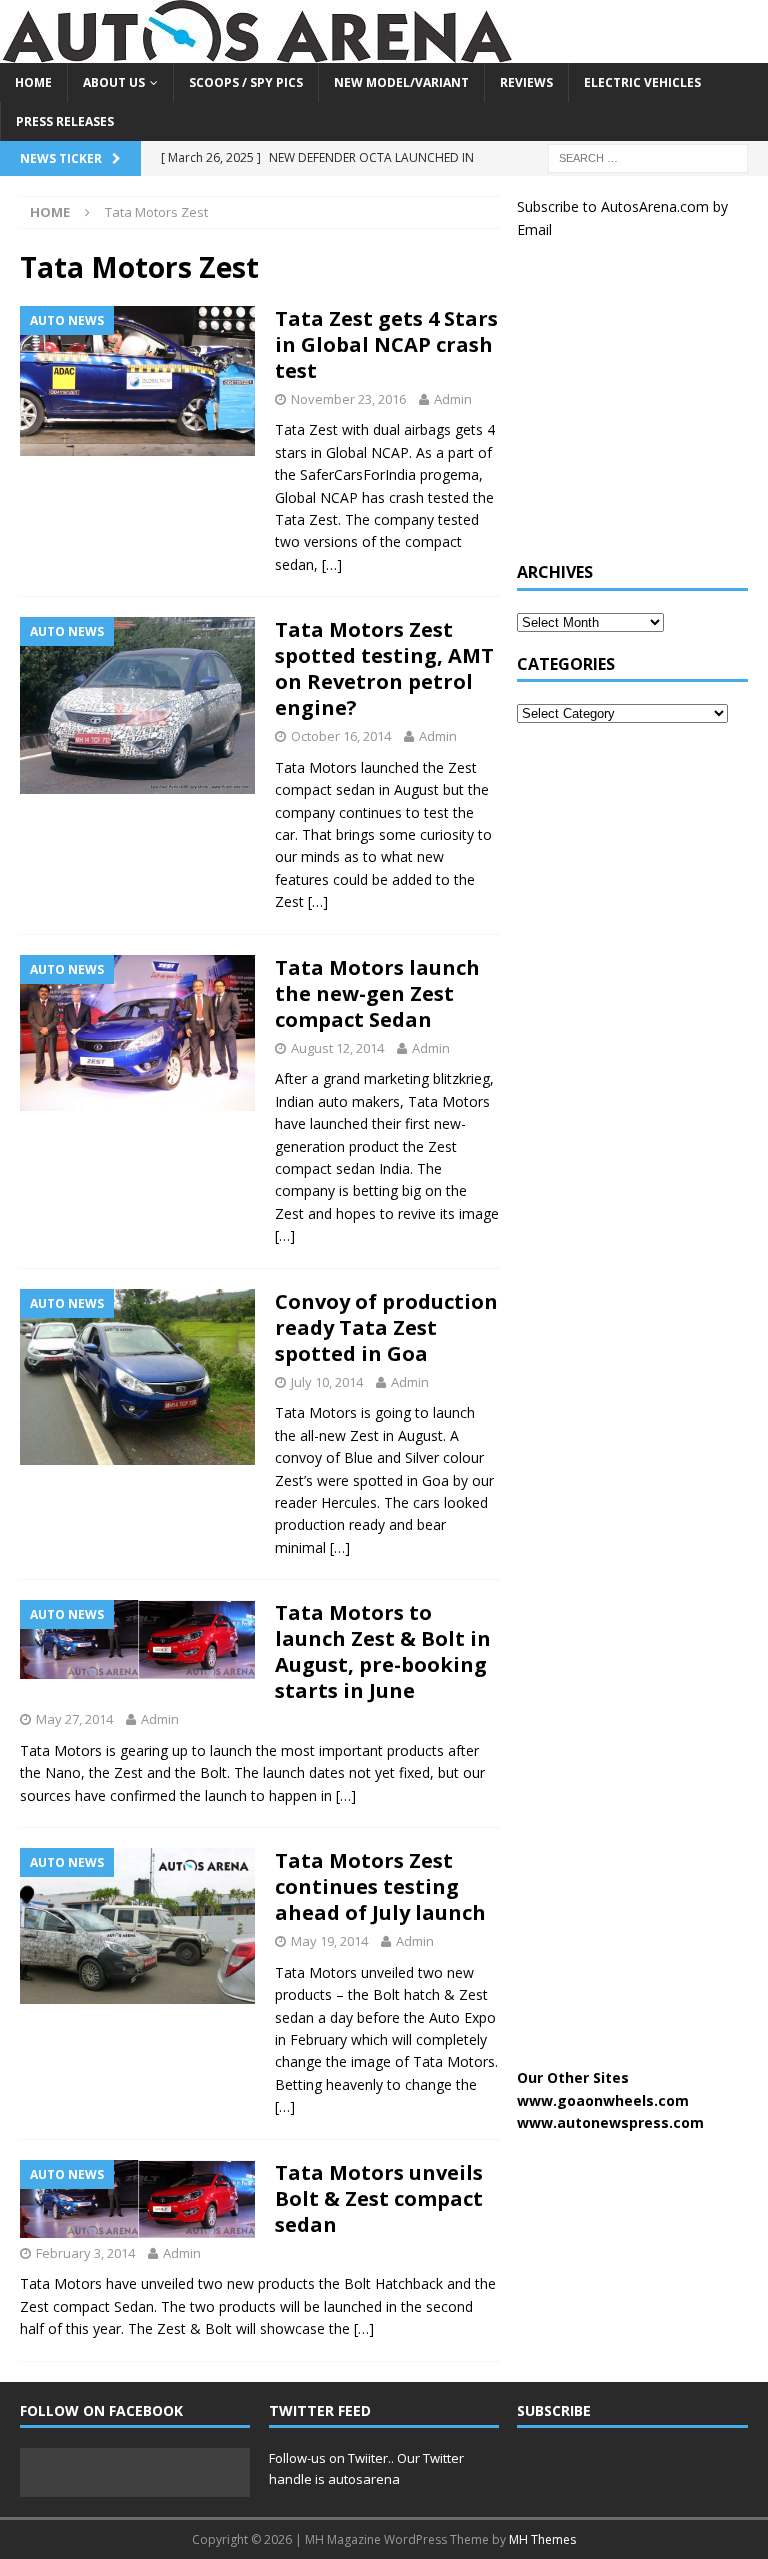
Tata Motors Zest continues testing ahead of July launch (380, 1886)
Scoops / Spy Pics (246, 82)
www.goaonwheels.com (603, 2100)
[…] (332, 564)
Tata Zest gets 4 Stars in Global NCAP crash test (386, 344)
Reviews (526, 82)
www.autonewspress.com (610, 2122)
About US (114, 82)
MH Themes (542, 2539)
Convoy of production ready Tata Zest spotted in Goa (386, 1327)
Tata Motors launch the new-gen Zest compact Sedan (377, 993)
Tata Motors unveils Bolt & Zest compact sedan (379, 2198)
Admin (453, 399)
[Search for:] (648, 157)
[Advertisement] (642, 411)
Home (33, 82)
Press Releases (65, 121)
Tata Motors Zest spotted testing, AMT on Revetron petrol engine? (384, 668)
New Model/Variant (401, 82)
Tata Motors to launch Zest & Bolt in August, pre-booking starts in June (383, 1651)
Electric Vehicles (642, 82)
